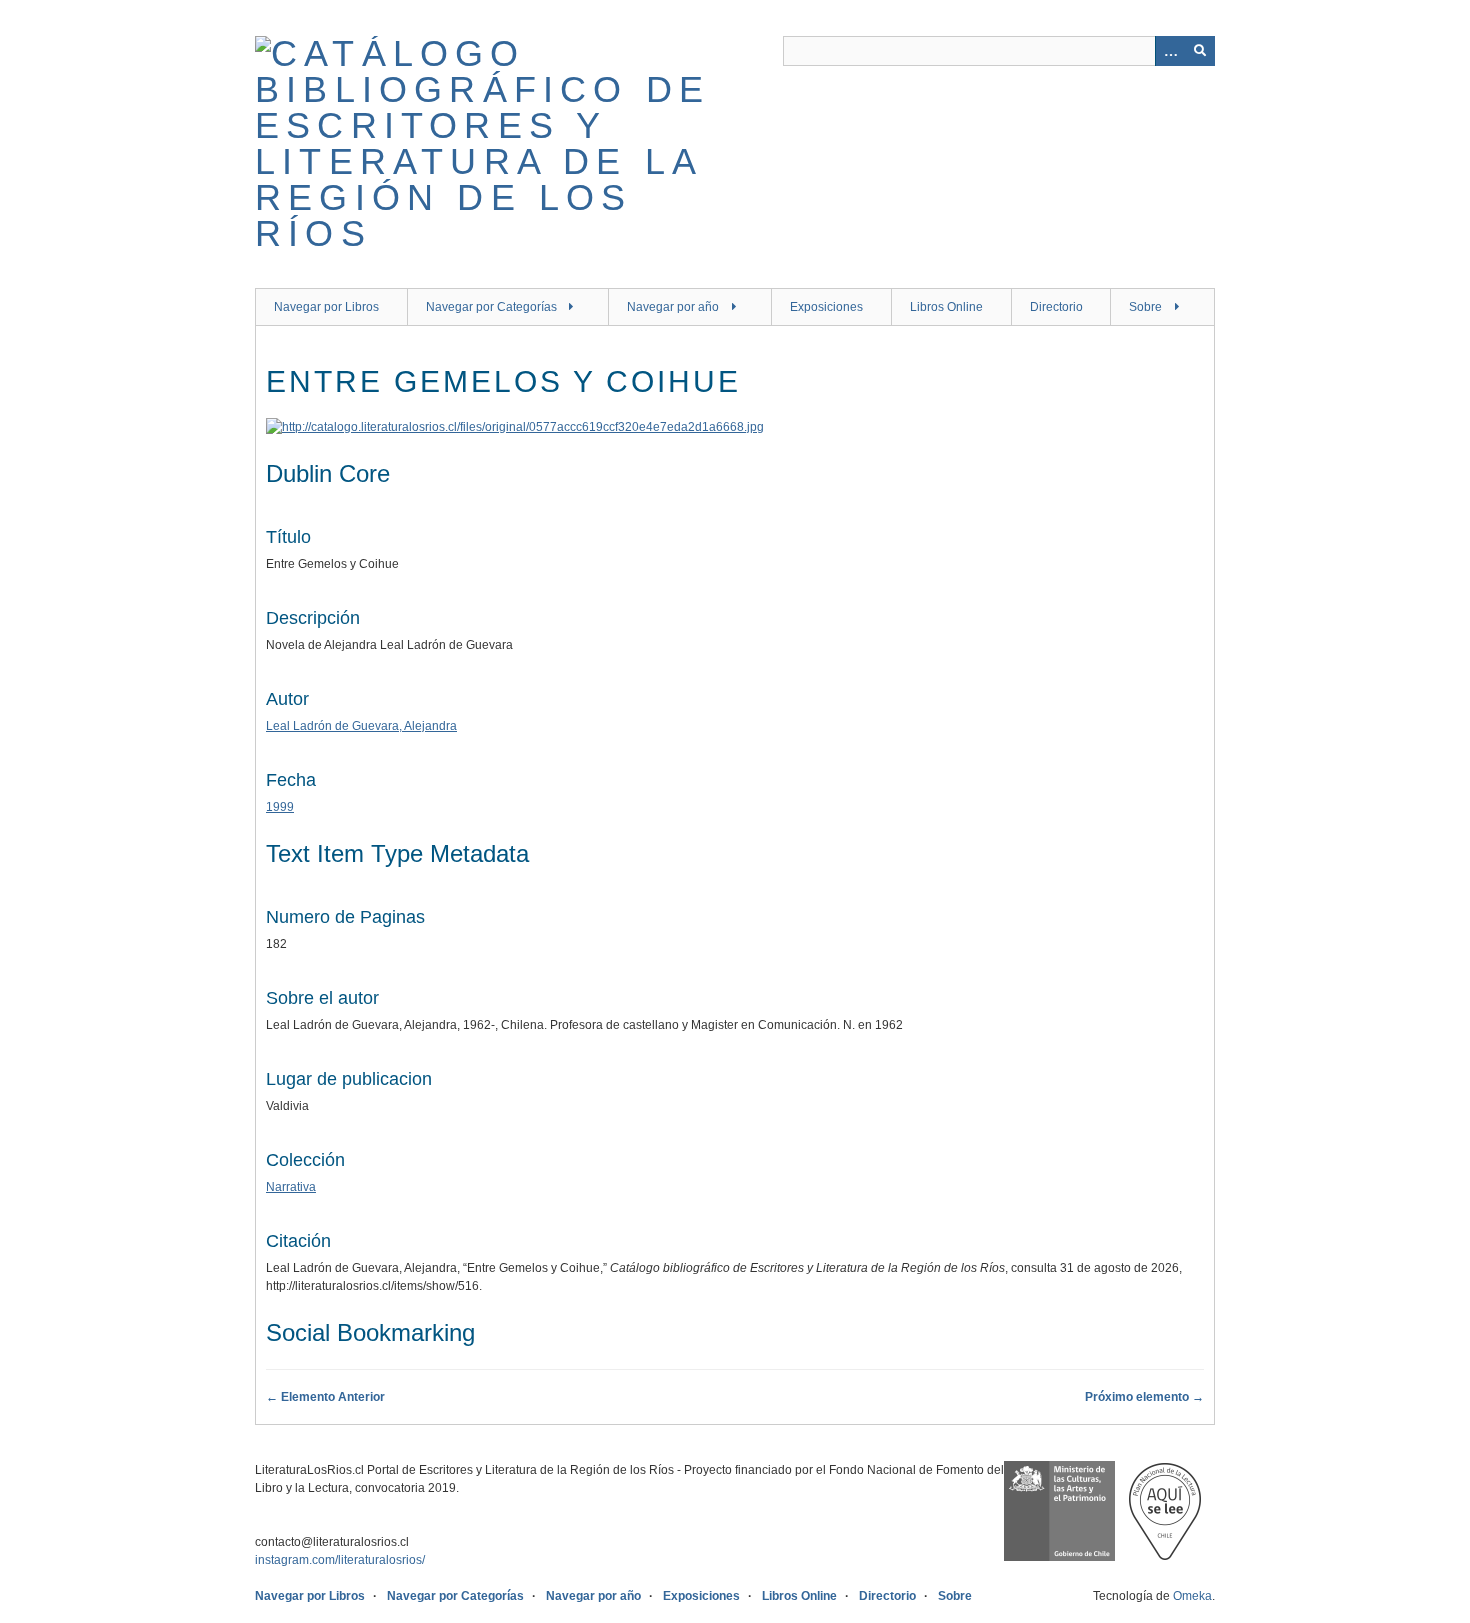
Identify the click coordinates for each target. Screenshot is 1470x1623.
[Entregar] (1200, 51)
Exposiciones (826, 307)
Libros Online (946, 307)
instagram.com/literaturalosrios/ (340, 1560)
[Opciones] (1170, 51)
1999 (280, 807)
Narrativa (291, 1187)
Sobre (1145, 307)
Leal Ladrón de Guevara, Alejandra (361, 726)
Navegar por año (673, 307)
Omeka (1192, 1596)
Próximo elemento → (1144, 1397)
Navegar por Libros (326, 307)
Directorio (1056, 307)
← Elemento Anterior (325, 1397)
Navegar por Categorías (491, 307)
